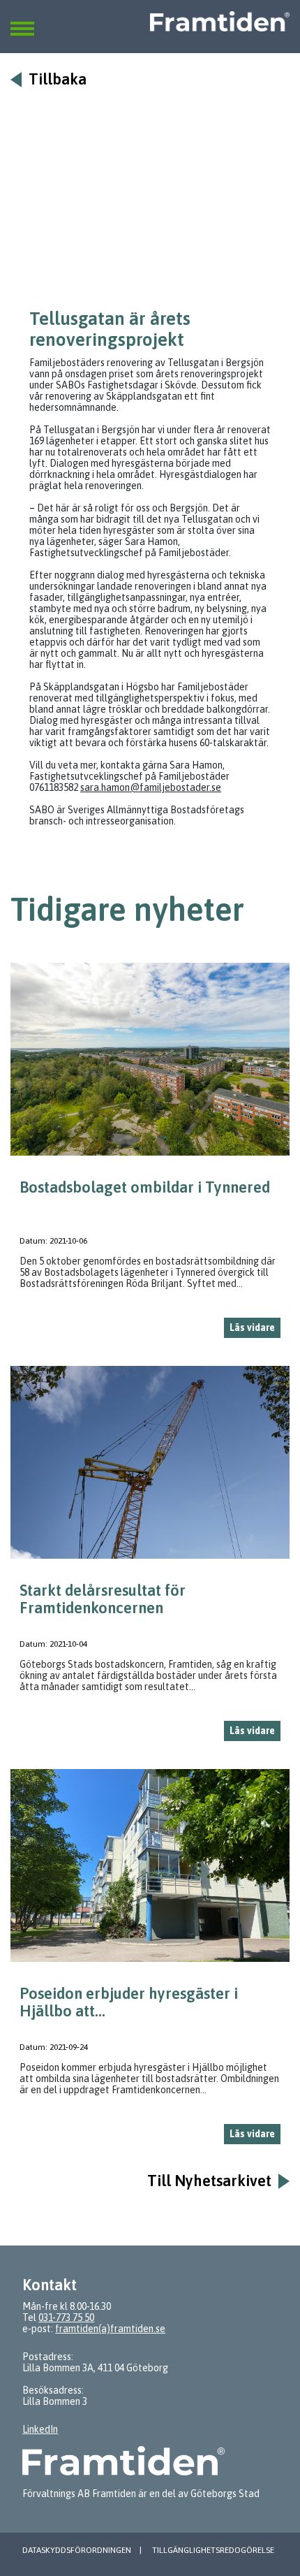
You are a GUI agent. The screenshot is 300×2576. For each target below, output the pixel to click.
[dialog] (150, 1156)
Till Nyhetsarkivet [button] (209, 2181)
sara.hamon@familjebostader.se (151, 787)
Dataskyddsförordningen (77, 2550)
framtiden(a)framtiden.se (110, 2329)
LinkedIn (40, 2429)
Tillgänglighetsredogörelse (213, 2550)
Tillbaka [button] (58, 79)
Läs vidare (252, 1327)
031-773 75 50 (66, 2317)
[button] (22, 20)
